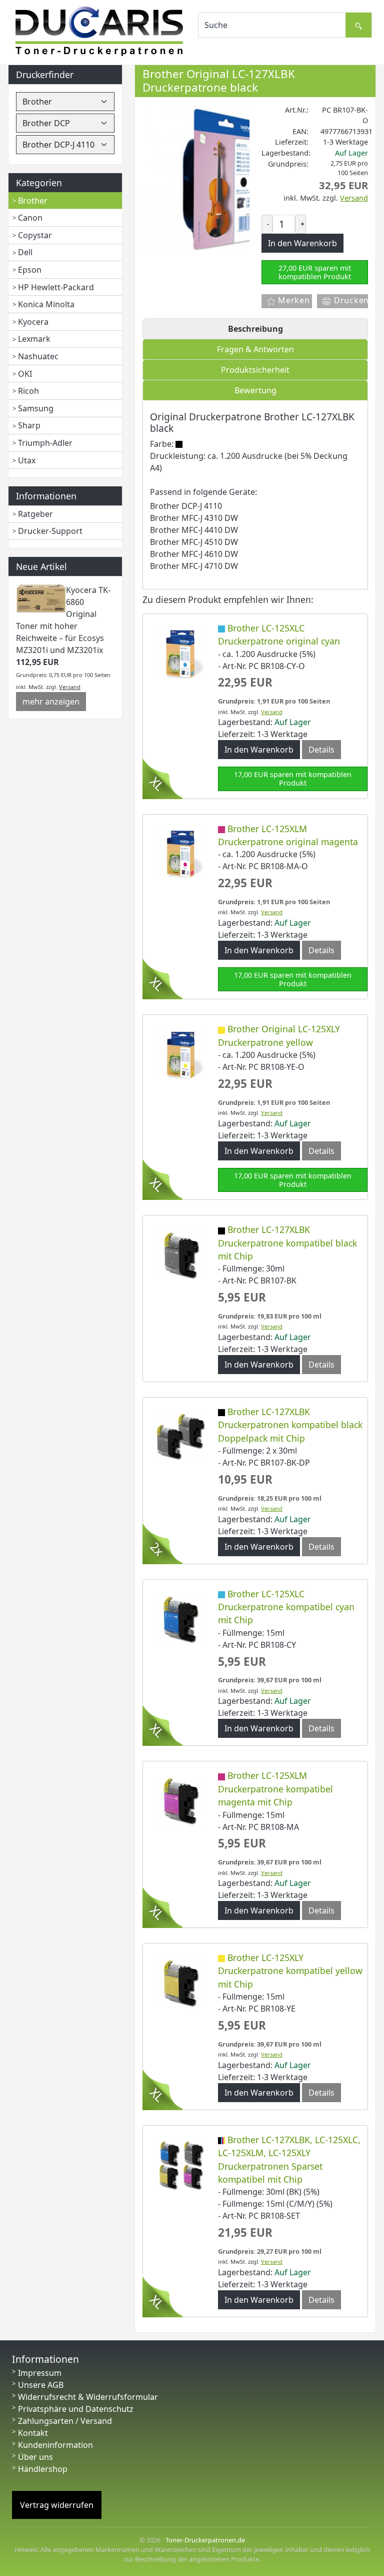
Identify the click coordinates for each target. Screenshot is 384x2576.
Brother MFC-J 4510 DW (194, 542)
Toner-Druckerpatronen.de (205, 2540)
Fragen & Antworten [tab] (255, 349)
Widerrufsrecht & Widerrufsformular (88, 2397)
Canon (30, 218)
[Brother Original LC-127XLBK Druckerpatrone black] (217, 179)
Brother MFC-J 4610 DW (194, 554)
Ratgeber (35, 514)
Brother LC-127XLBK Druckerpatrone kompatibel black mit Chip (287, 1243)
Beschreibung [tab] (255, 329)
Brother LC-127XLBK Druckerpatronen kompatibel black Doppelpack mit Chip (290, 1425)
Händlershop (43, 2469)
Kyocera (33, 322)
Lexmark (34, 339)
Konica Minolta (46, 304)
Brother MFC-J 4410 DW (194, 530)
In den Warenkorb (259, 750)
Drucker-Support (50, 531)
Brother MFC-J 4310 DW (194, 518)
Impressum (40, 2373)
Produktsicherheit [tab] (255, 370)
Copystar (35, 235)
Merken (293, 300)
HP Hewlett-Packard (56, 287)
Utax (27, 460)
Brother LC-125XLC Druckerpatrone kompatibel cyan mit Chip (286, 1607)
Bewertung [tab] (255, 390)
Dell (25, 252)
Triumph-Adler (45, 443)
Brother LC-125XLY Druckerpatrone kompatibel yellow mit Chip (290, 1971)
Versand (70, 687)
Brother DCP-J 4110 (186, 506)
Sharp (29, 425)
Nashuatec (38, 356)
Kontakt (33, 2433)
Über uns (35, 2457)
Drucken (350, 300)
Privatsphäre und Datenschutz (76, 2409)
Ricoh (28, 391)
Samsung (36, 408)
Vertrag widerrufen (57, 2505)
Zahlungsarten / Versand (65, 2421)
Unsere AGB (41, 2385)
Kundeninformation (55, 2445)
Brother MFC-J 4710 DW (194, 566)
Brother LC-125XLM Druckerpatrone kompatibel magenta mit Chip (275, 1789)
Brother (33, 201)
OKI (25, 374)
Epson (30, 270)
